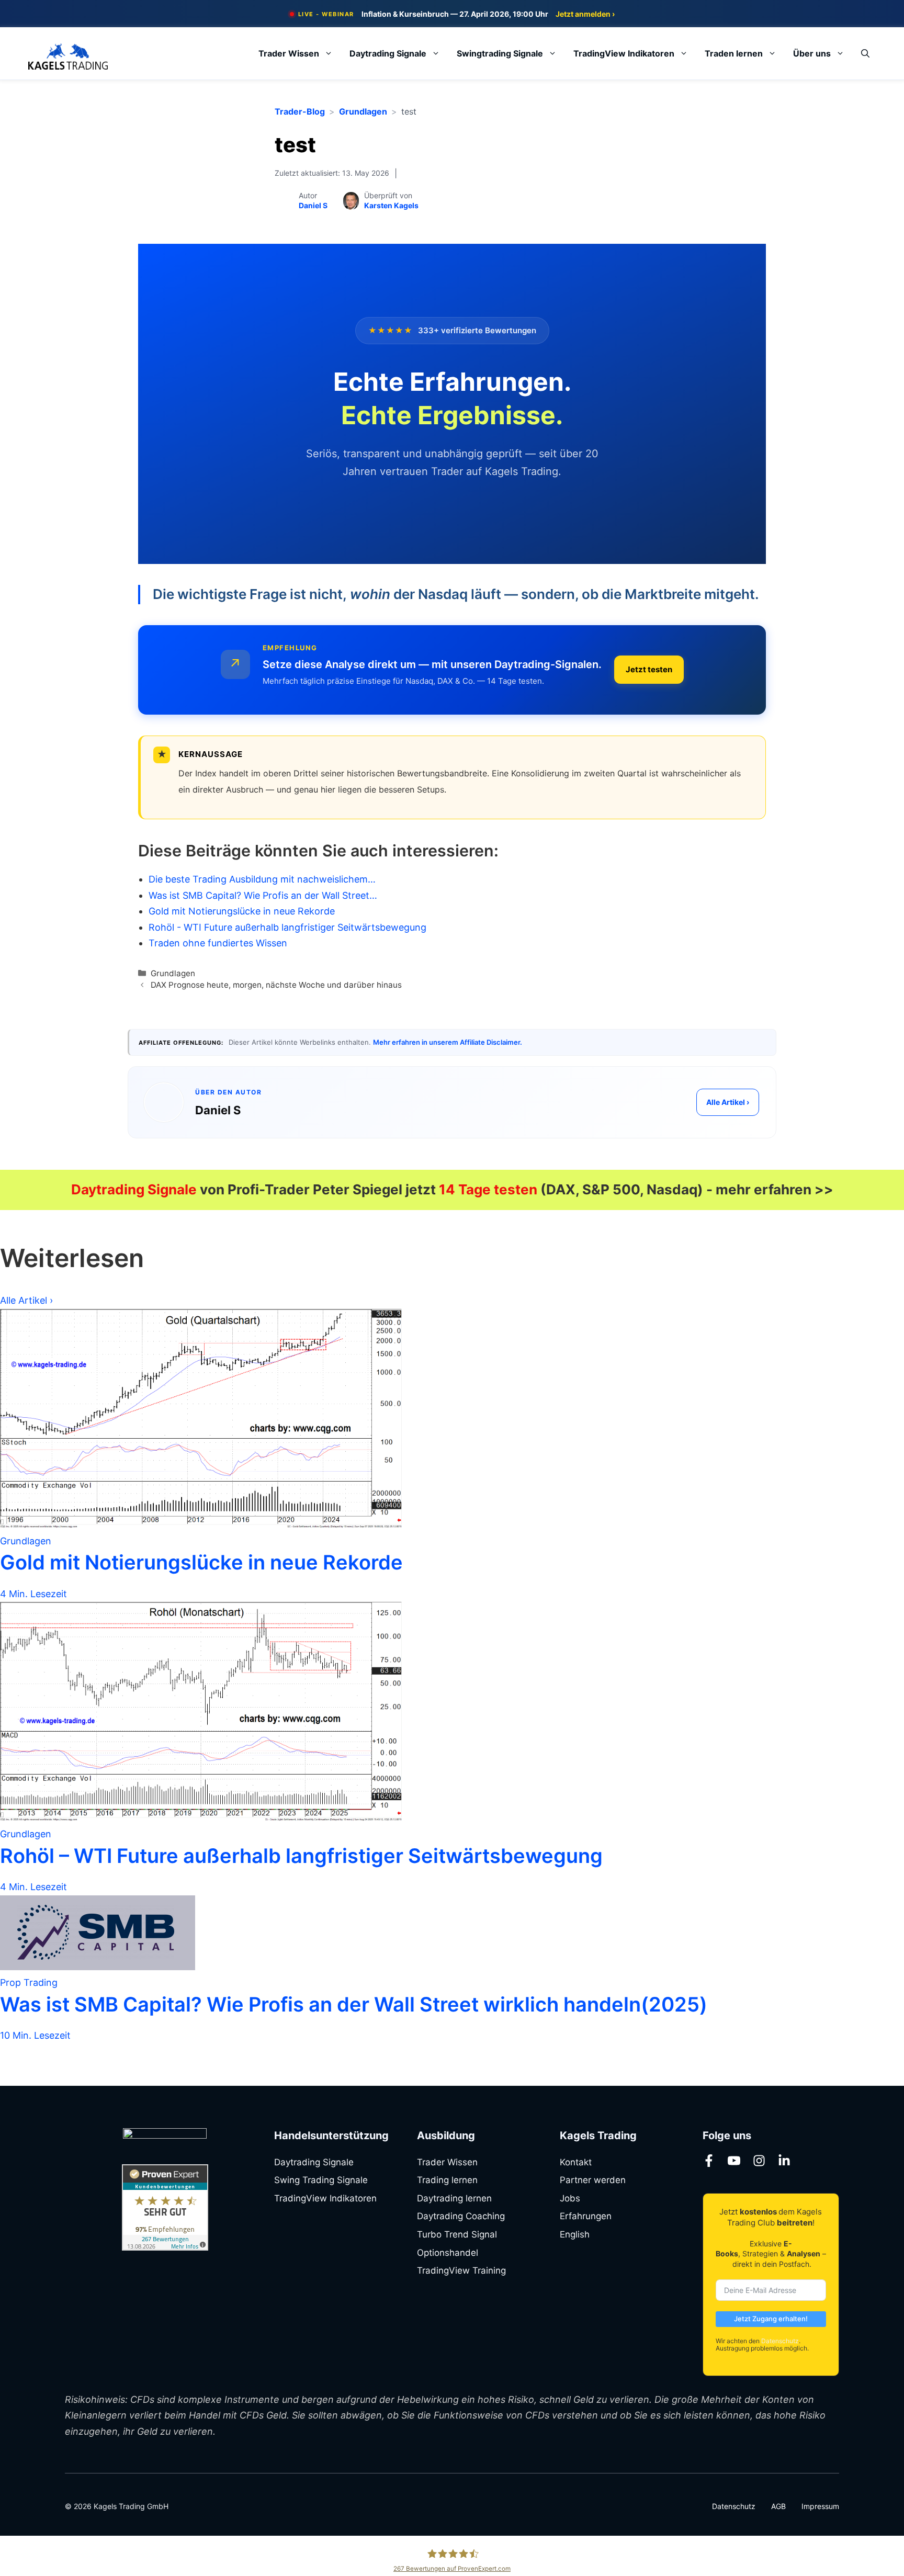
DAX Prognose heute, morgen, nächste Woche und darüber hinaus (276, 985)
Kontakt (576, 2162)
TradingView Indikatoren (624, 53)
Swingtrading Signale (500, 53)
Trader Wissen (289, 53)
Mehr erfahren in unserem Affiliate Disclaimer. (448, 1042)
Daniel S (313, 205)
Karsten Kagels (391, 205)
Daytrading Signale (388, 53)
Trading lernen (447, 2180)
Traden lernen (734, 53)
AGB (778, 2506)
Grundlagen (363, 111)
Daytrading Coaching (461, 2216)
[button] (865, 53)
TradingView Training (461, 2270)
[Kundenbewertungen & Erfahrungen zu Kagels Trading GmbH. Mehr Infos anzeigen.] (165, 2247)
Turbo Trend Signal (457, 2234)
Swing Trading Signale (321, 2180)
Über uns (812, 53)
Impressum (820, 2506)
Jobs (570, 2198)
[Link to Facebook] (709, 2161)
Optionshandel (448, 2253)
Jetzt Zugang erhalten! (771, 2319)
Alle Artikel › (728, 1102)
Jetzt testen (649, 669)
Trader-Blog (300, 111)
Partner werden (593, 2180)
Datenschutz (780, 2341)
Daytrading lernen (454, 2198)
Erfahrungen (586, 2216)
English (575, 2234)
